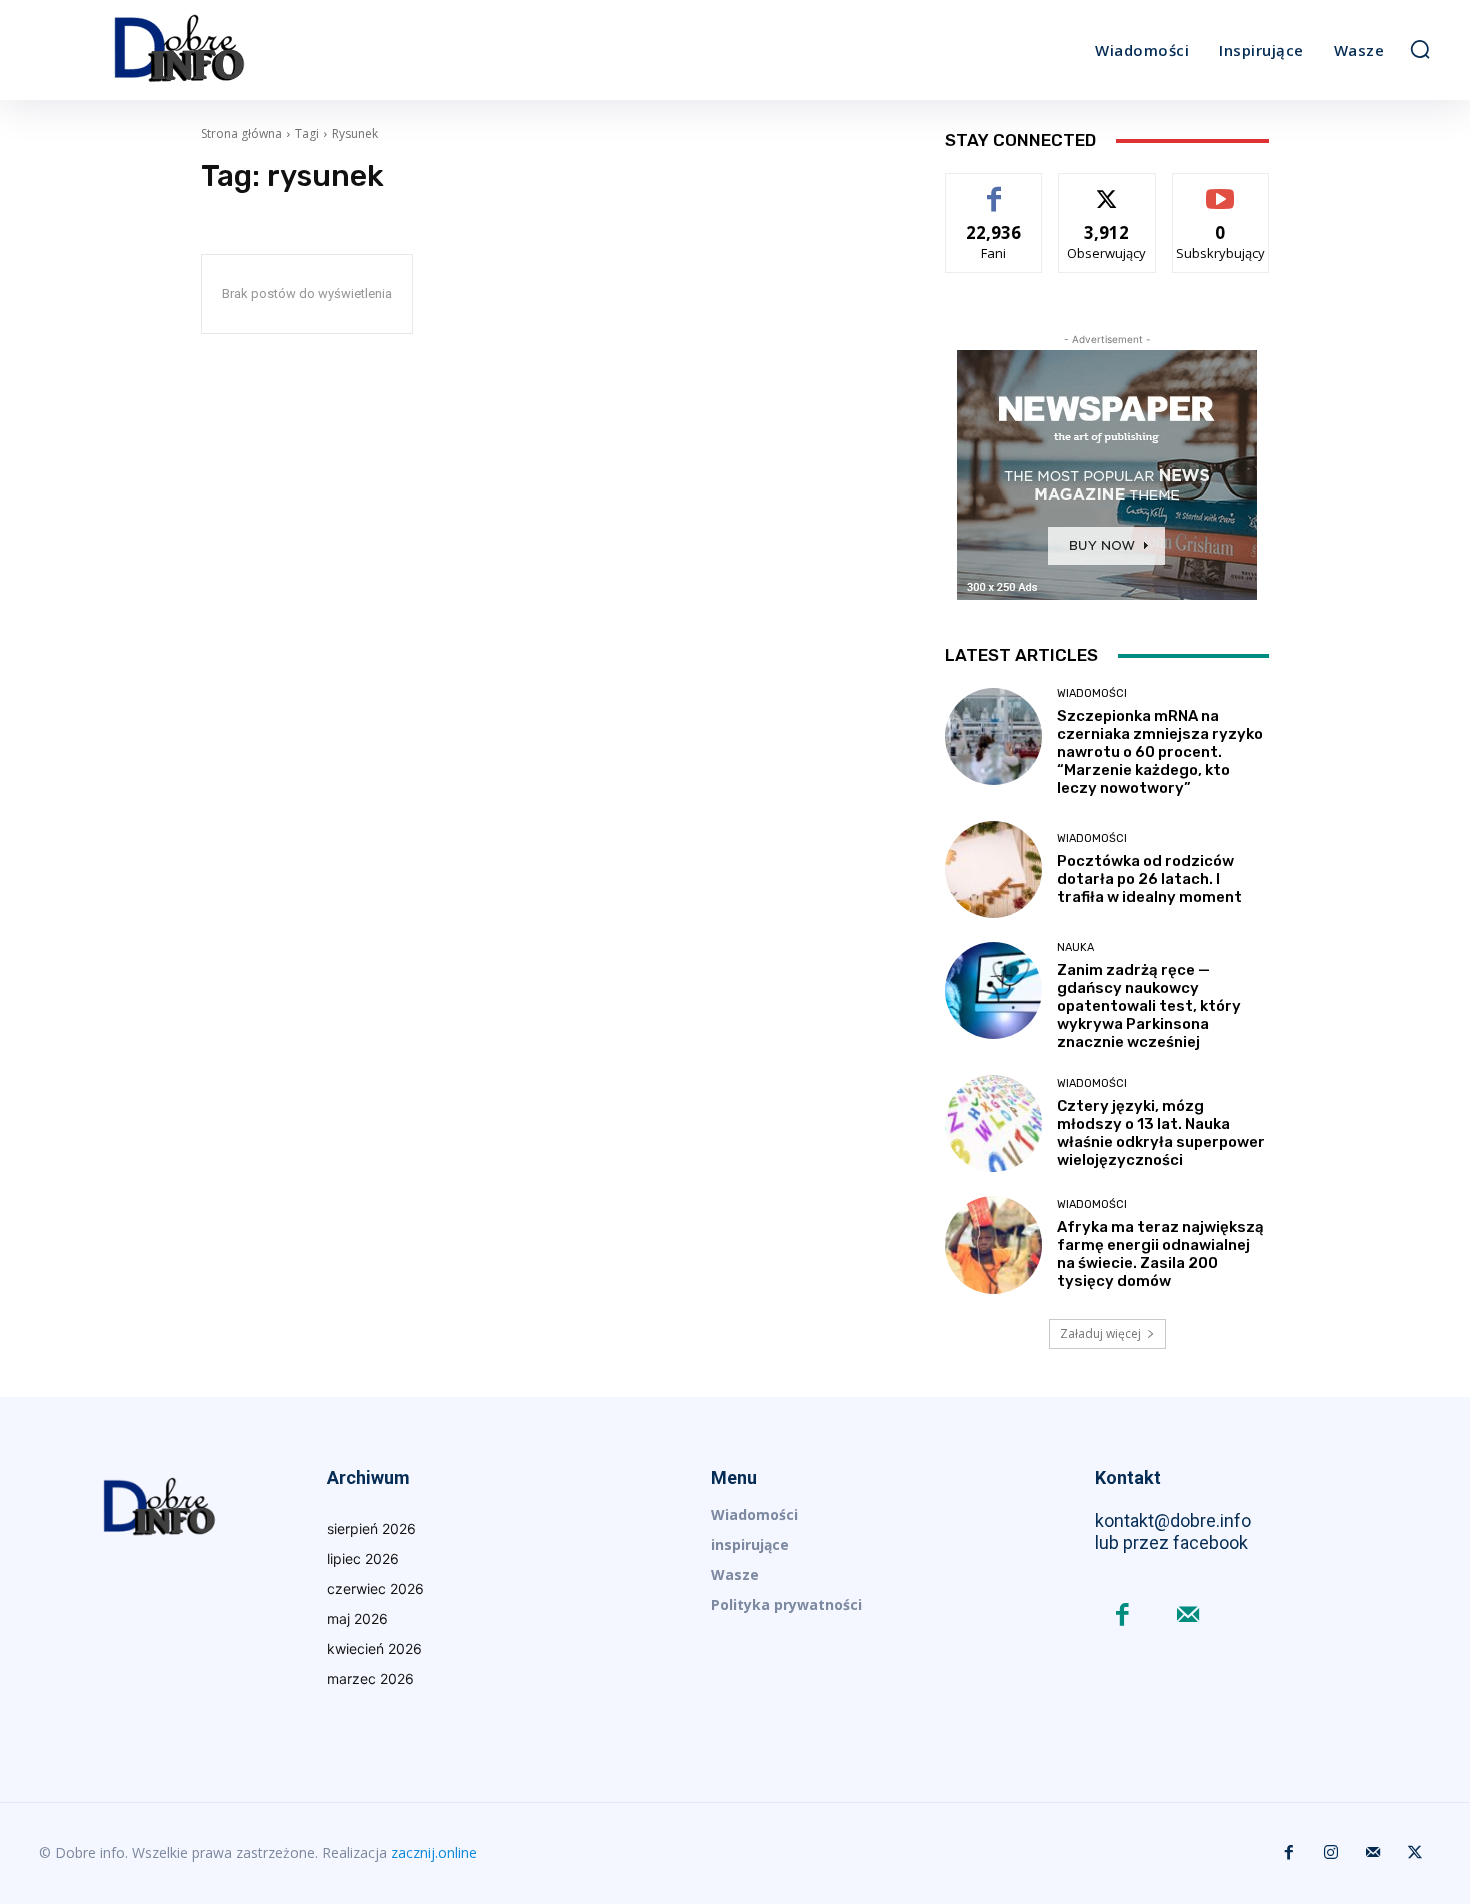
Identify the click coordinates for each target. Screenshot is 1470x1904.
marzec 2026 (370, 1678)
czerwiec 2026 (375, 1588)
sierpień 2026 (371, 1528)
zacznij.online (434, 1852)
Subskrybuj (1221, 188)
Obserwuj (1107, 188)
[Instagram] (1331, 1853)
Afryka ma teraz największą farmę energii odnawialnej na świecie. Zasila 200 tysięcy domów (1160, 1254)
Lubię (994, 188)
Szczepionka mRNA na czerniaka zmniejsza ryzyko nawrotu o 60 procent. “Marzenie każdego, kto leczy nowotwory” (1160, 752)
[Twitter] (1415, 1853)
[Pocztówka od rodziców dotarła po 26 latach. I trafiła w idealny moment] (993, 869)
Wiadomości (1092, 693)
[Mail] (1187, 1616)
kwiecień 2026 (374, 1648)
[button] (1420, 49)
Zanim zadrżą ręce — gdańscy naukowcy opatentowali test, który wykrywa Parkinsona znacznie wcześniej (1149, 1006)
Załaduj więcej (1100, 1333)
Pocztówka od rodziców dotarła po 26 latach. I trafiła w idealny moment (1149, 879)
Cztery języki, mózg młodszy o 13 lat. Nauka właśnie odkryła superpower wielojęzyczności (1161, 1133)
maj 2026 (357, 1618)
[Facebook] (1122, 1616)
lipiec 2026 (363, 1558)
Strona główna (241, 133)
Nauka (1075, 947)
